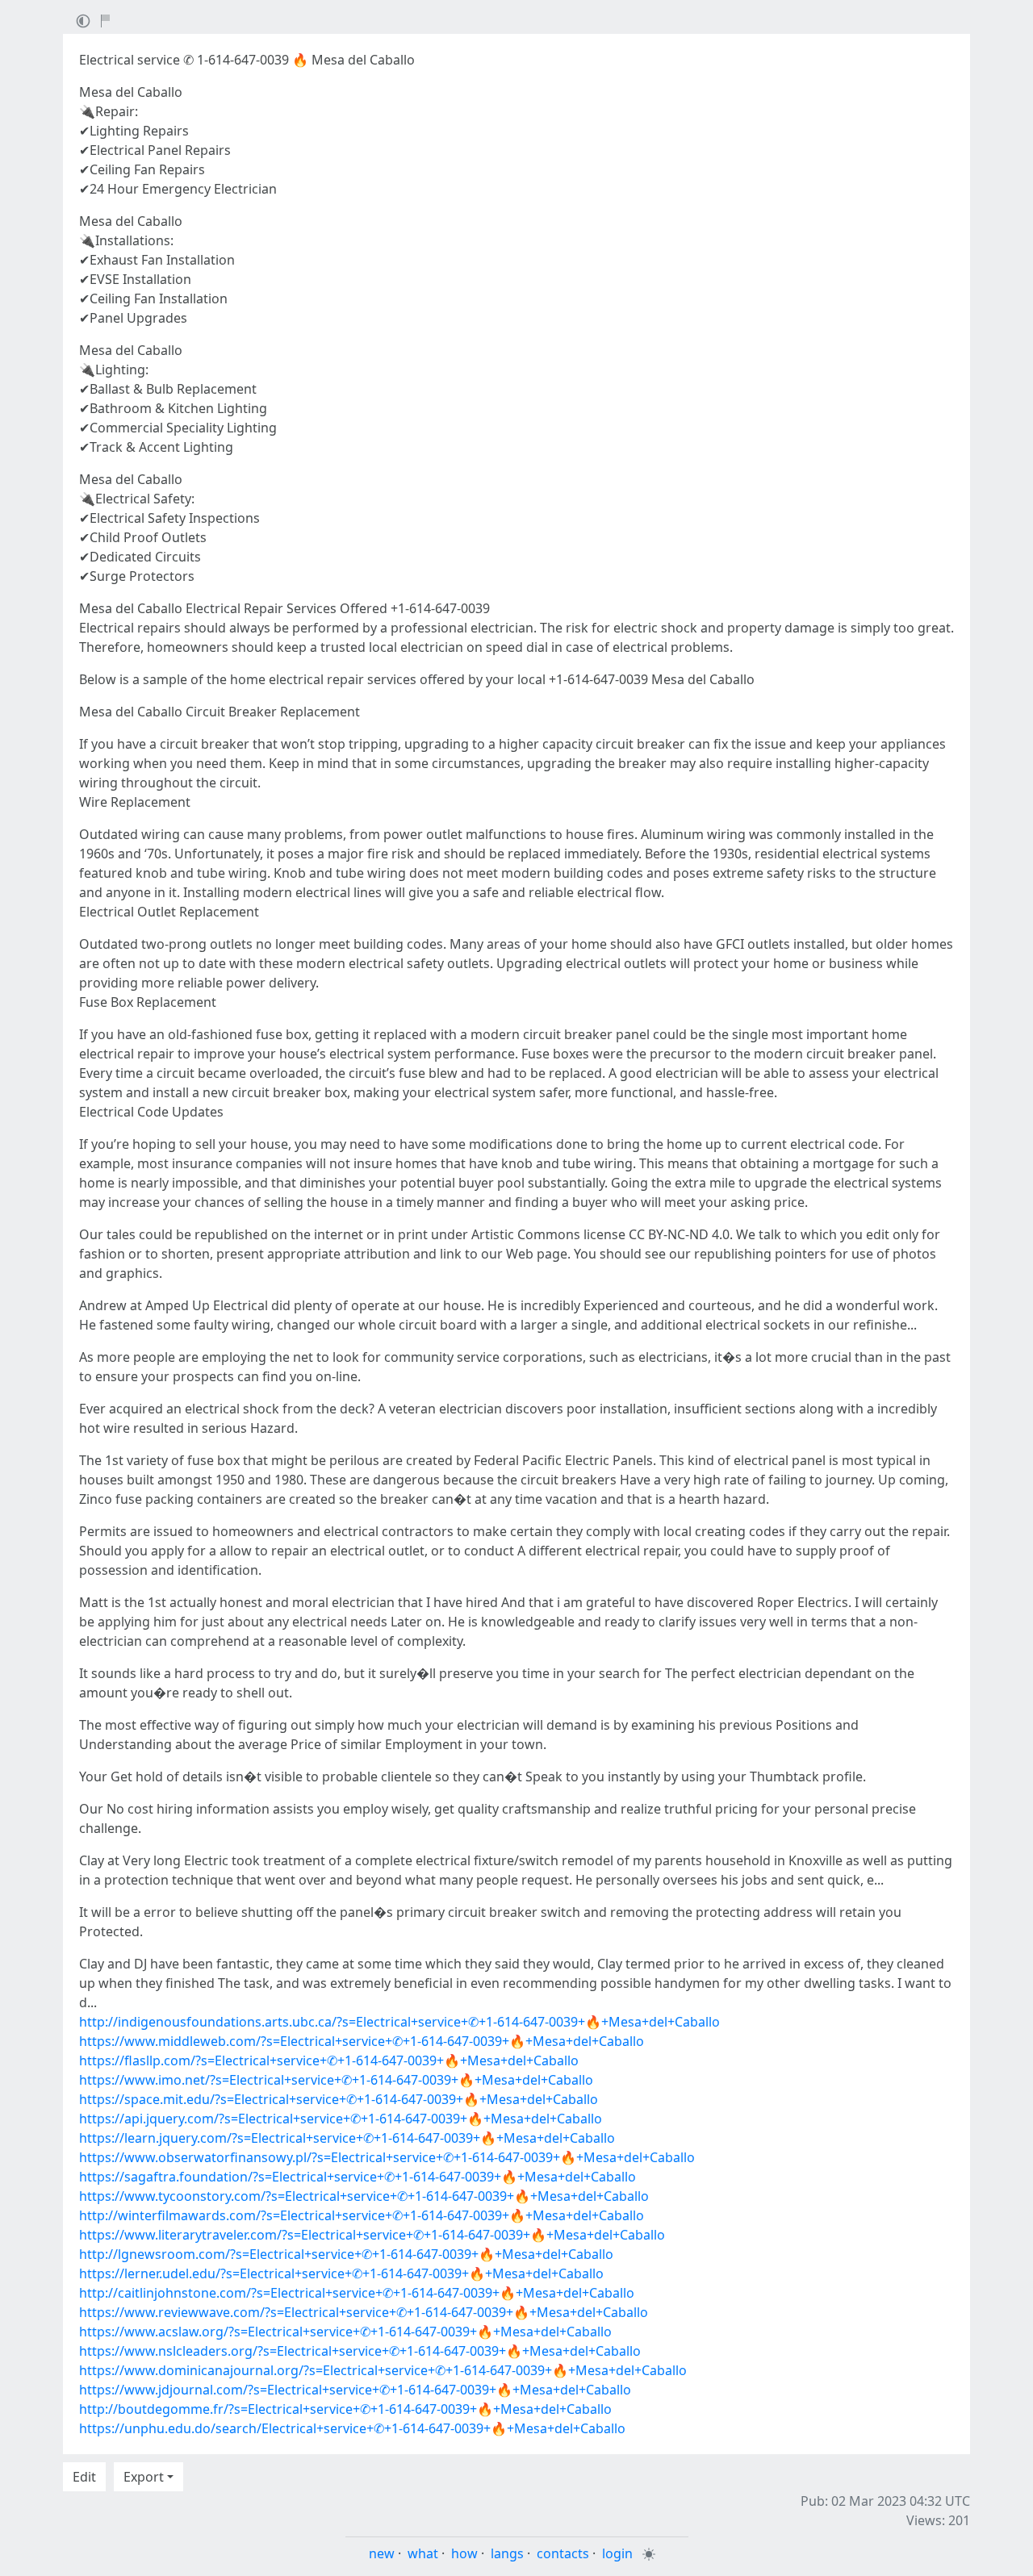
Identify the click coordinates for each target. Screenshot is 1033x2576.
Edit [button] (84, 2477)
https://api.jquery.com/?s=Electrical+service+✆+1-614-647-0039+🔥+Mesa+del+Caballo (341, 2119)
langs (507, 2553)
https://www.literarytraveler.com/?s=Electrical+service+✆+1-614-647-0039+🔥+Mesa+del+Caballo (372, 2235)
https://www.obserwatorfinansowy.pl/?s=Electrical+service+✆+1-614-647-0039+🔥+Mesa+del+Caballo (387, 2157)
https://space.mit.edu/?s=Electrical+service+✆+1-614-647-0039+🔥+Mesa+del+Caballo (339, 2099)
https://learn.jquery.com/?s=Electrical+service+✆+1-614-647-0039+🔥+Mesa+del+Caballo (347, 2138)
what (423, 2553)
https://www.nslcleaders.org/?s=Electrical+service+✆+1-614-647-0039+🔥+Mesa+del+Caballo (360, 2351)
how (464, 2553)
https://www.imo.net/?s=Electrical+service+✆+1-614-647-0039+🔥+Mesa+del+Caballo (336, 2080)
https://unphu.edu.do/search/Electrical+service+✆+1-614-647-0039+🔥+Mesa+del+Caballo (352, 2428)
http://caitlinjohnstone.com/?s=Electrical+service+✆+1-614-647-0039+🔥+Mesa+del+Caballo (357, 2293)
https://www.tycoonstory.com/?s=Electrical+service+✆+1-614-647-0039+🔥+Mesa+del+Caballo (364, 2196)
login (617, 2553)
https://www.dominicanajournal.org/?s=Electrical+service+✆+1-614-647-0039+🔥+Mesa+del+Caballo (383, 2370)
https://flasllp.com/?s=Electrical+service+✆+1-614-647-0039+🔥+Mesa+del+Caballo (329, 2060)
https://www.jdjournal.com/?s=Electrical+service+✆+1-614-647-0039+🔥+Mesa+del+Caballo (355, 2390)
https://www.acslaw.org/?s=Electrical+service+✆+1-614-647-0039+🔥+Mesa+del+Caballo (345, 2332)
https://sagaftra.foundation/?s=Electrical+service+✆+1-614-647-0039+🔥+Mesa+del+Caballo (358, 2177)
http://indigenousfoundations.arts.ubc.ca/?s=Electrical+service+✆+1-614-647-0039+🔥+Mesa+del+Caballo (399, 2022)
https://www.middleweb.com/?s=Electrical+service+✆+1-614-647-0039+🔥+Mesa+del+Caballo (362, 2041)
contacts (563, 2553)
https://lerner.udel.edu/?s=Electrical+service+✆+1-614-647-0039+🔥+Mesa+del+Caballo (341, 2273)
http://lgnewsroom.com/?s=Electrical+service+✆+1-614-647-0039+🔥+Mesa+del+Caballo (346, 2254)
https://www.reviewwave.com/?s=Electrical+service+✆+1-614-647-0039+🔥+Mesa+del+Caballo (364, 2312)
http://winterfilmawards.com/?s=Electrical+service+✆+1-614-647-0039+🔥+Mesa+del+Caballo (362, 2215)
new (382, 2553)
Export (144, 2477)
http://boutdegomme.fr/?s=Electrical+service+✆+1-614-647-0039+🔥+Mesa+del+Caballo (345, 2409)
